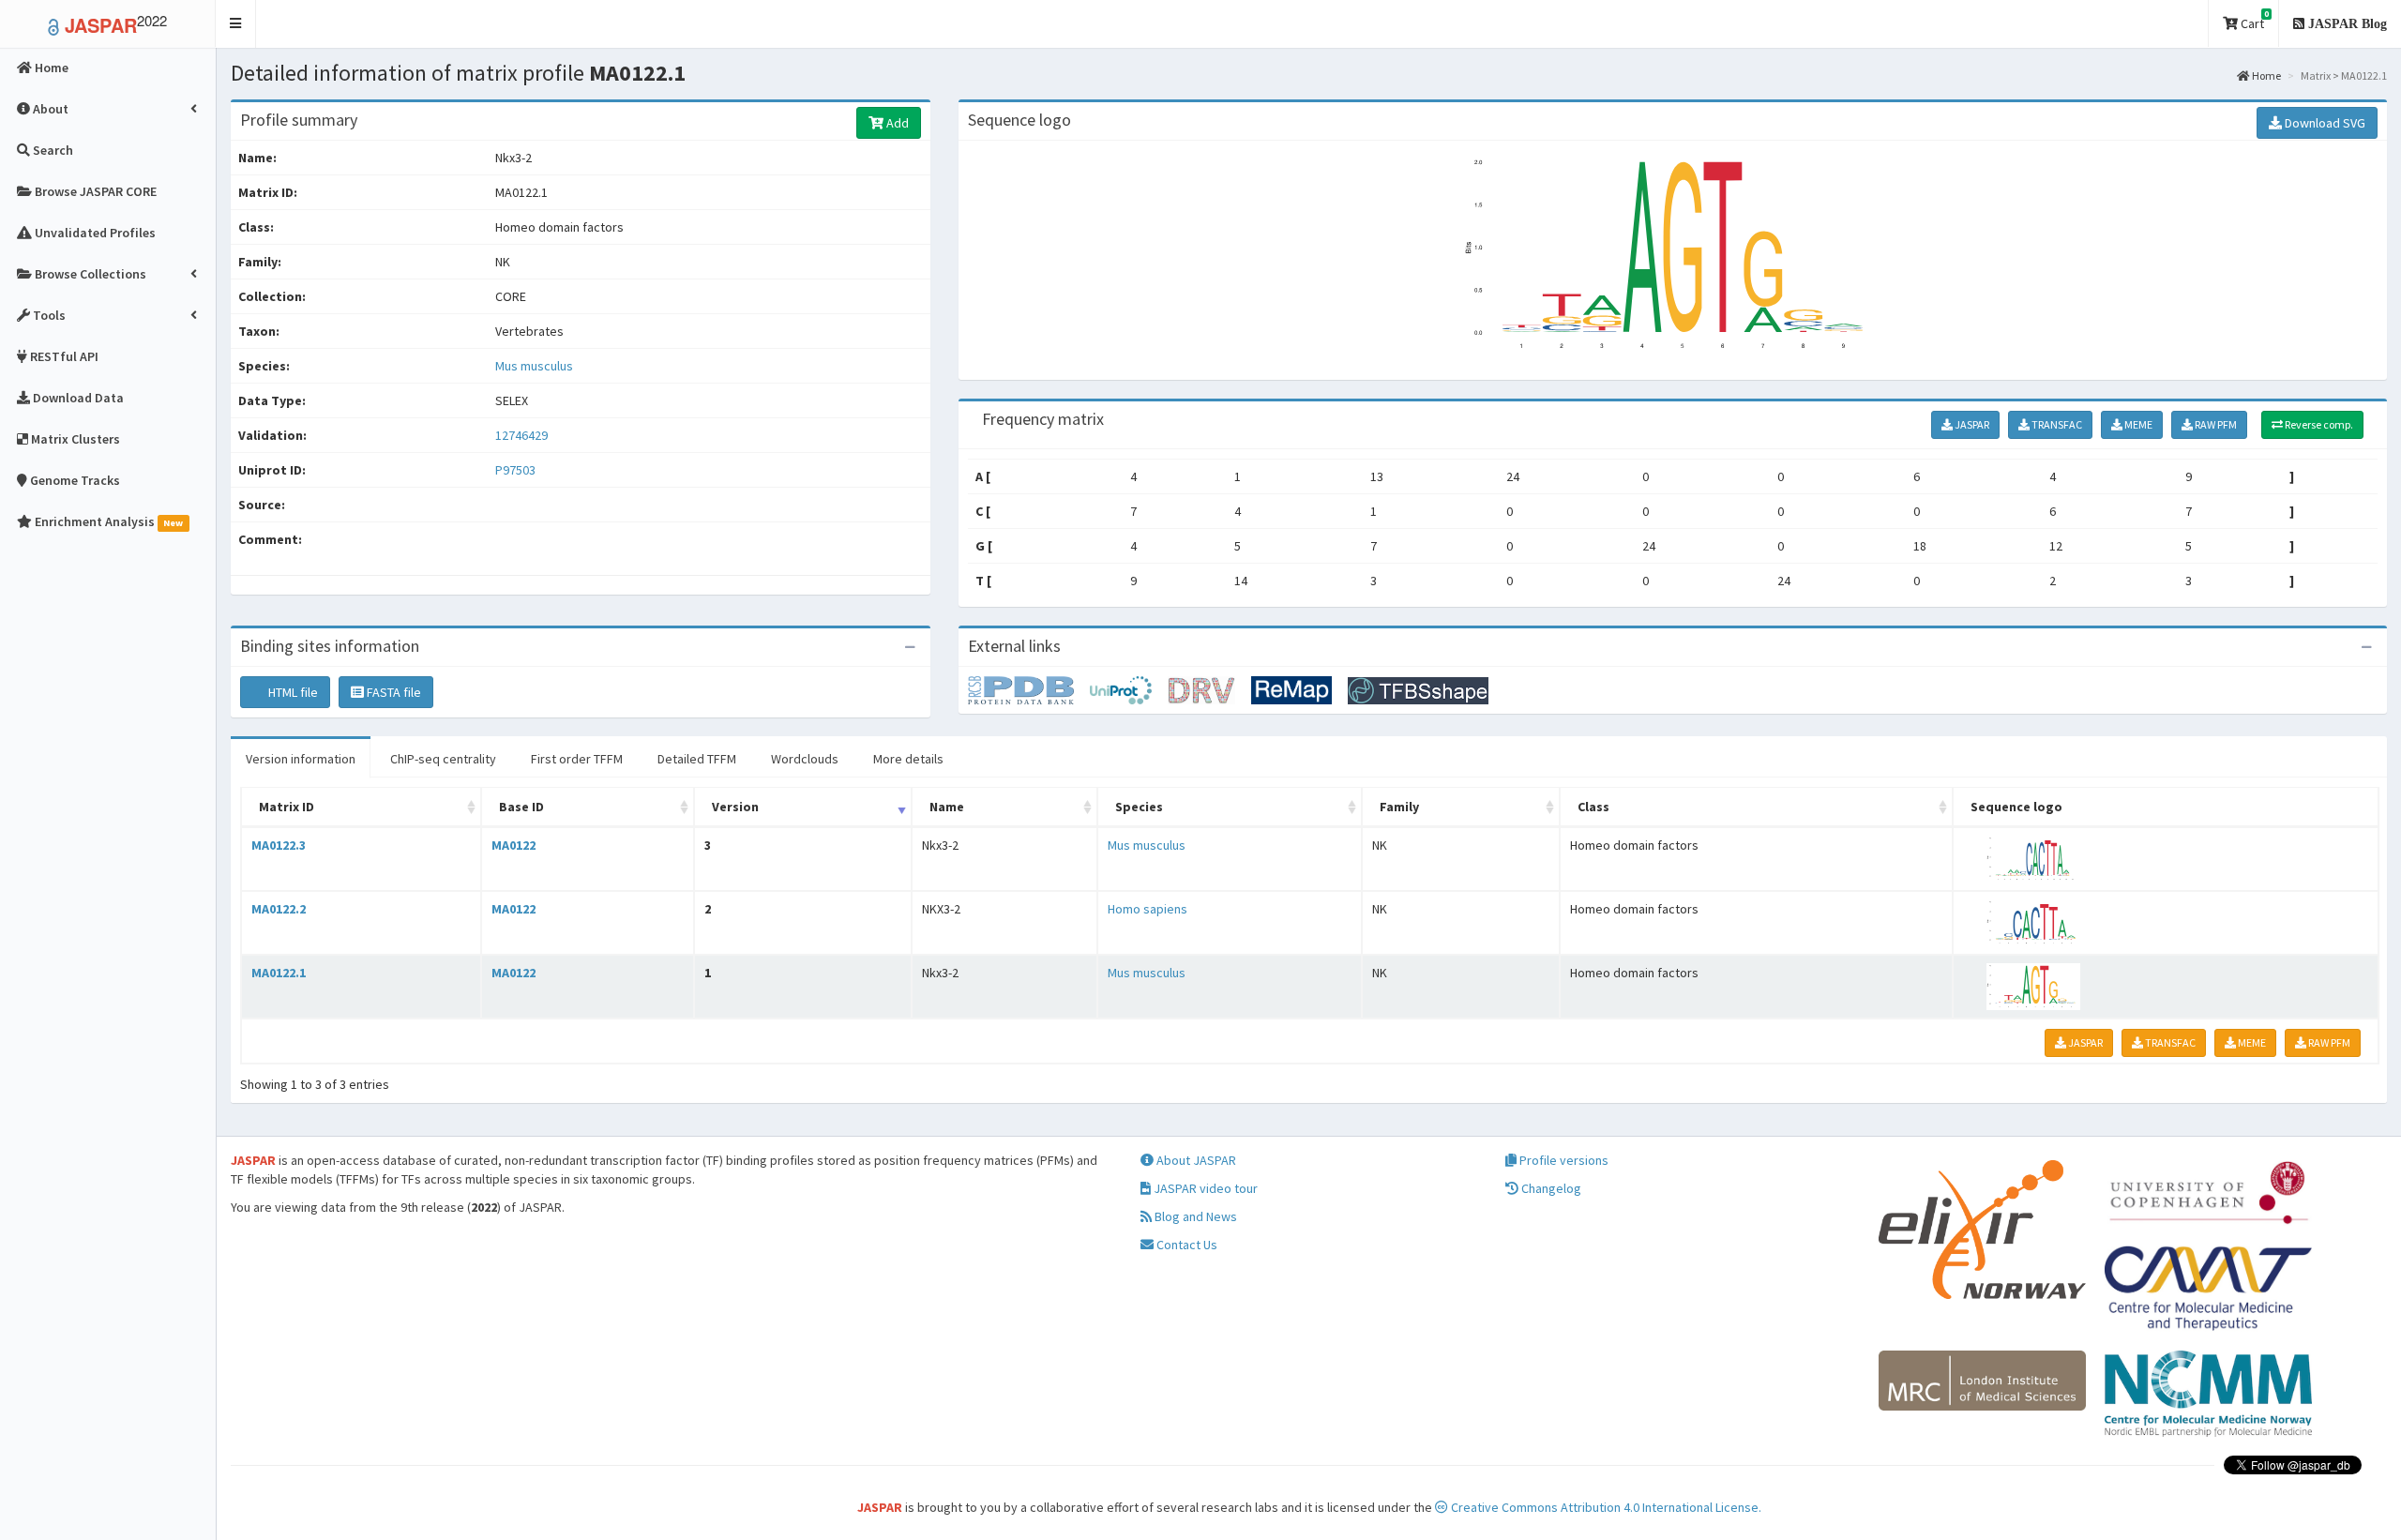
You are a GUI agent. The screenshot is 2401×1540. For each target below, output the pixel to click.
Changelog (1550, 1188)
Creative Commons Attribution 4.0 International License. (1605, 1507)
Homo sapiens (1148, 909)
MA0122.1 (279, 973)
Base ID (521, 807)
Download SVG (2324, 123)
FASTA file (393, 692)
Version (735, 807)
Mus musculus (534, 366)
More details (908, 759)
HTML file (292, 692)
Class (1593, 807)
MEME (2137, 424)
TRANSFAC (2056, 424)
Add (896, 123)
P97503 (517, 470)
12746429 (521, 435)
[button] (236, 24)
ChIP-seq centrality (443, 759)
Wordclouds (805, 759)
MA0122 (513, 845)
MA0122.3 (279, 845)
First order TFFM (577, 759)
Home (2265, 75)
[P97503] (1029, 689)
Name (947, 807)
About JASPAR (1195, 1160)
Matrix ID (287, 807)
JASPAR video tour (1204, 1188)
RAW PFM (2215, 424)
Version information (301, 759)
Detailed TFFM (697, 759)
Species (1139, 807)
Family (1399, 807)
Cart (2253, 20)
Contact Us (1185, 1245)
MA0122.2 (279, 909)
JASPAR (1971, 424)
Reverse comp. (2318, 424)
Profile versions (1563, 1160)
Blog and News (1194, 1216)
